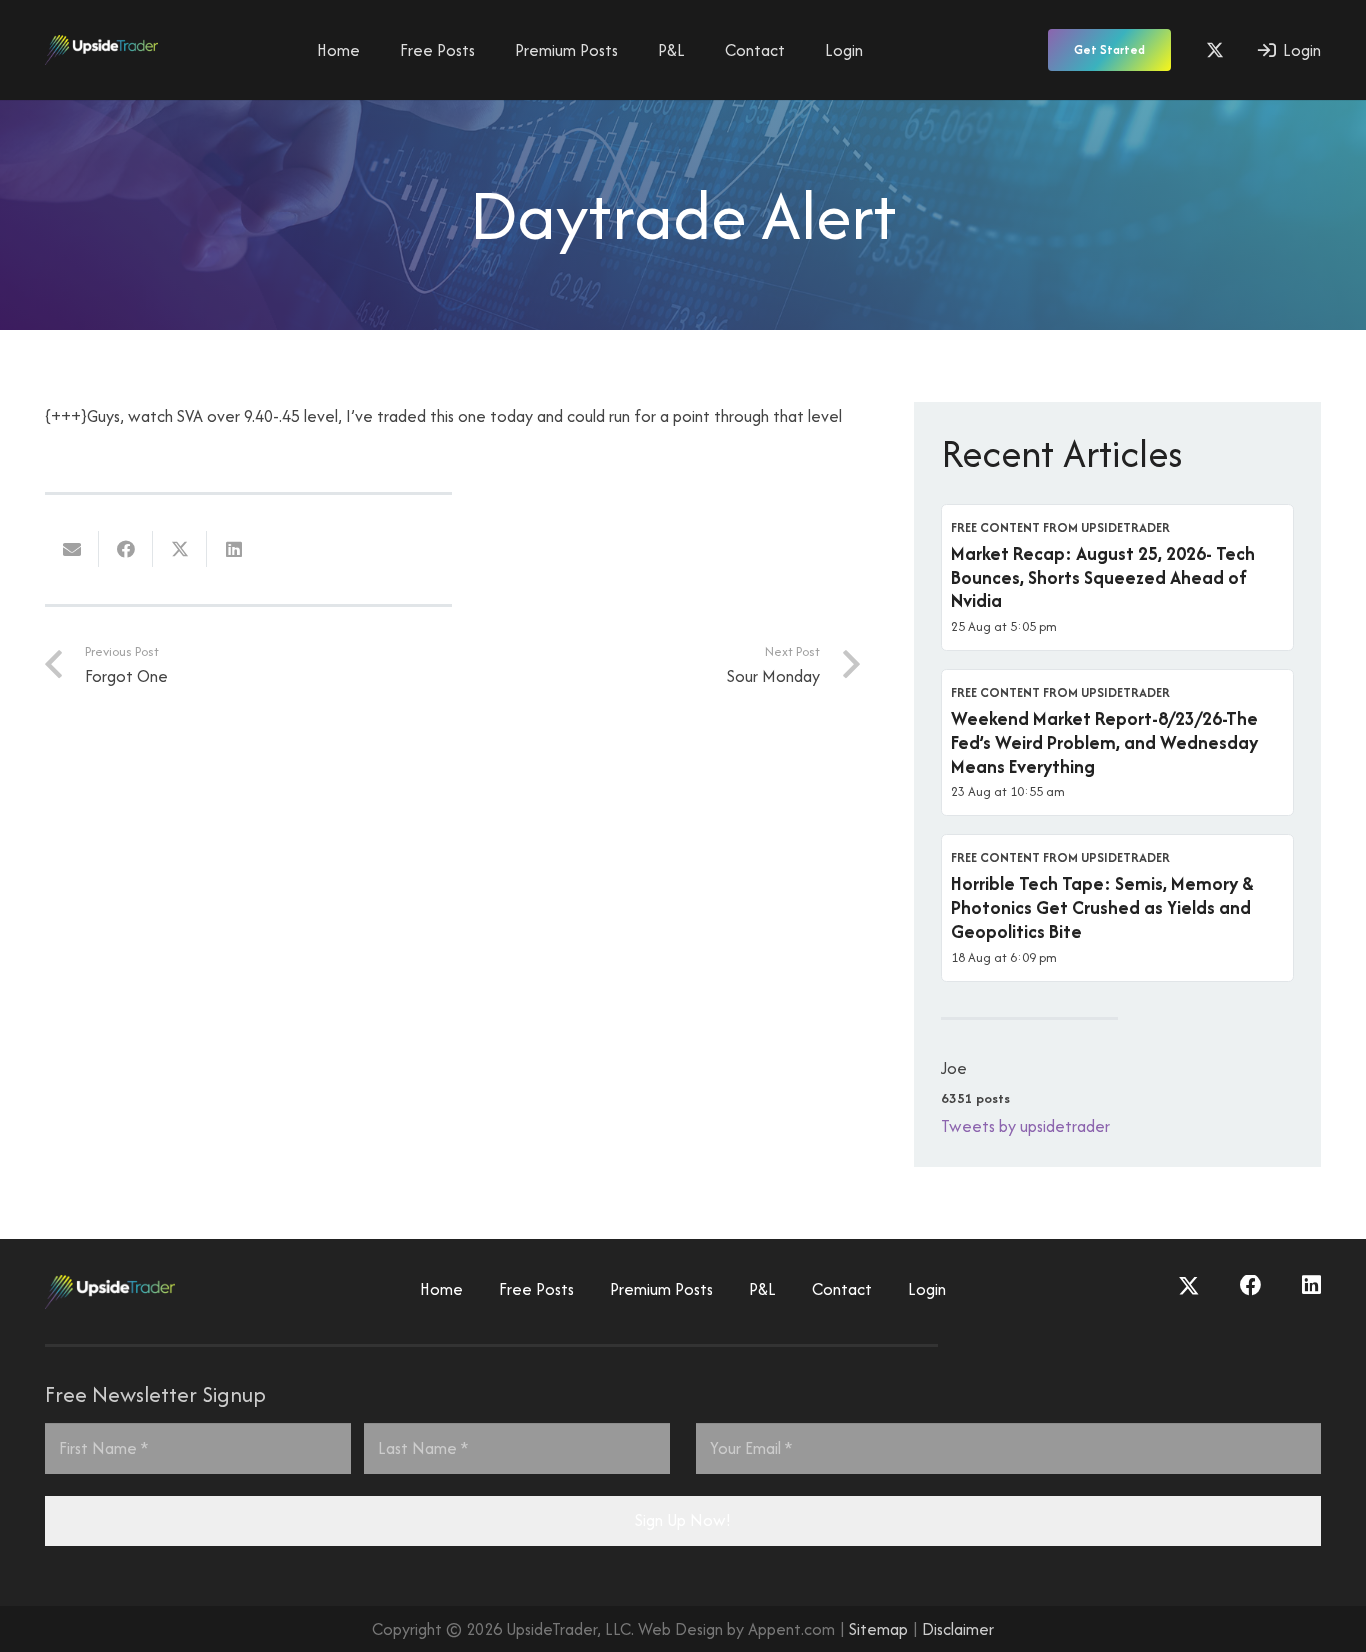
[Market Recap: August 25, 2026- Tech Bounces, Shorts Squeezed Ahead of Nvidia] (1117, 577)
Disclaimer (958, 1629)
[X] (1215, 50)
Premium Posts (661, 1289)
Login (927, 1289)
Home (441, 1289)
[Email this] (72, 549)
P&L (762, 1289)
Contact (842, 1289)
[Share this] (126, 549)
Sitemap (878, 1629)
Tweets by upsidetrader (1025, 1126)
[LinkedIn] (1311, 1286)
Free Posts (536, 1289)
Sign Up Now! (683, 1520)
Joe (954, 1068)
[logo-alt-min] (101, 50)
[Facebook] (1251, 1286)
